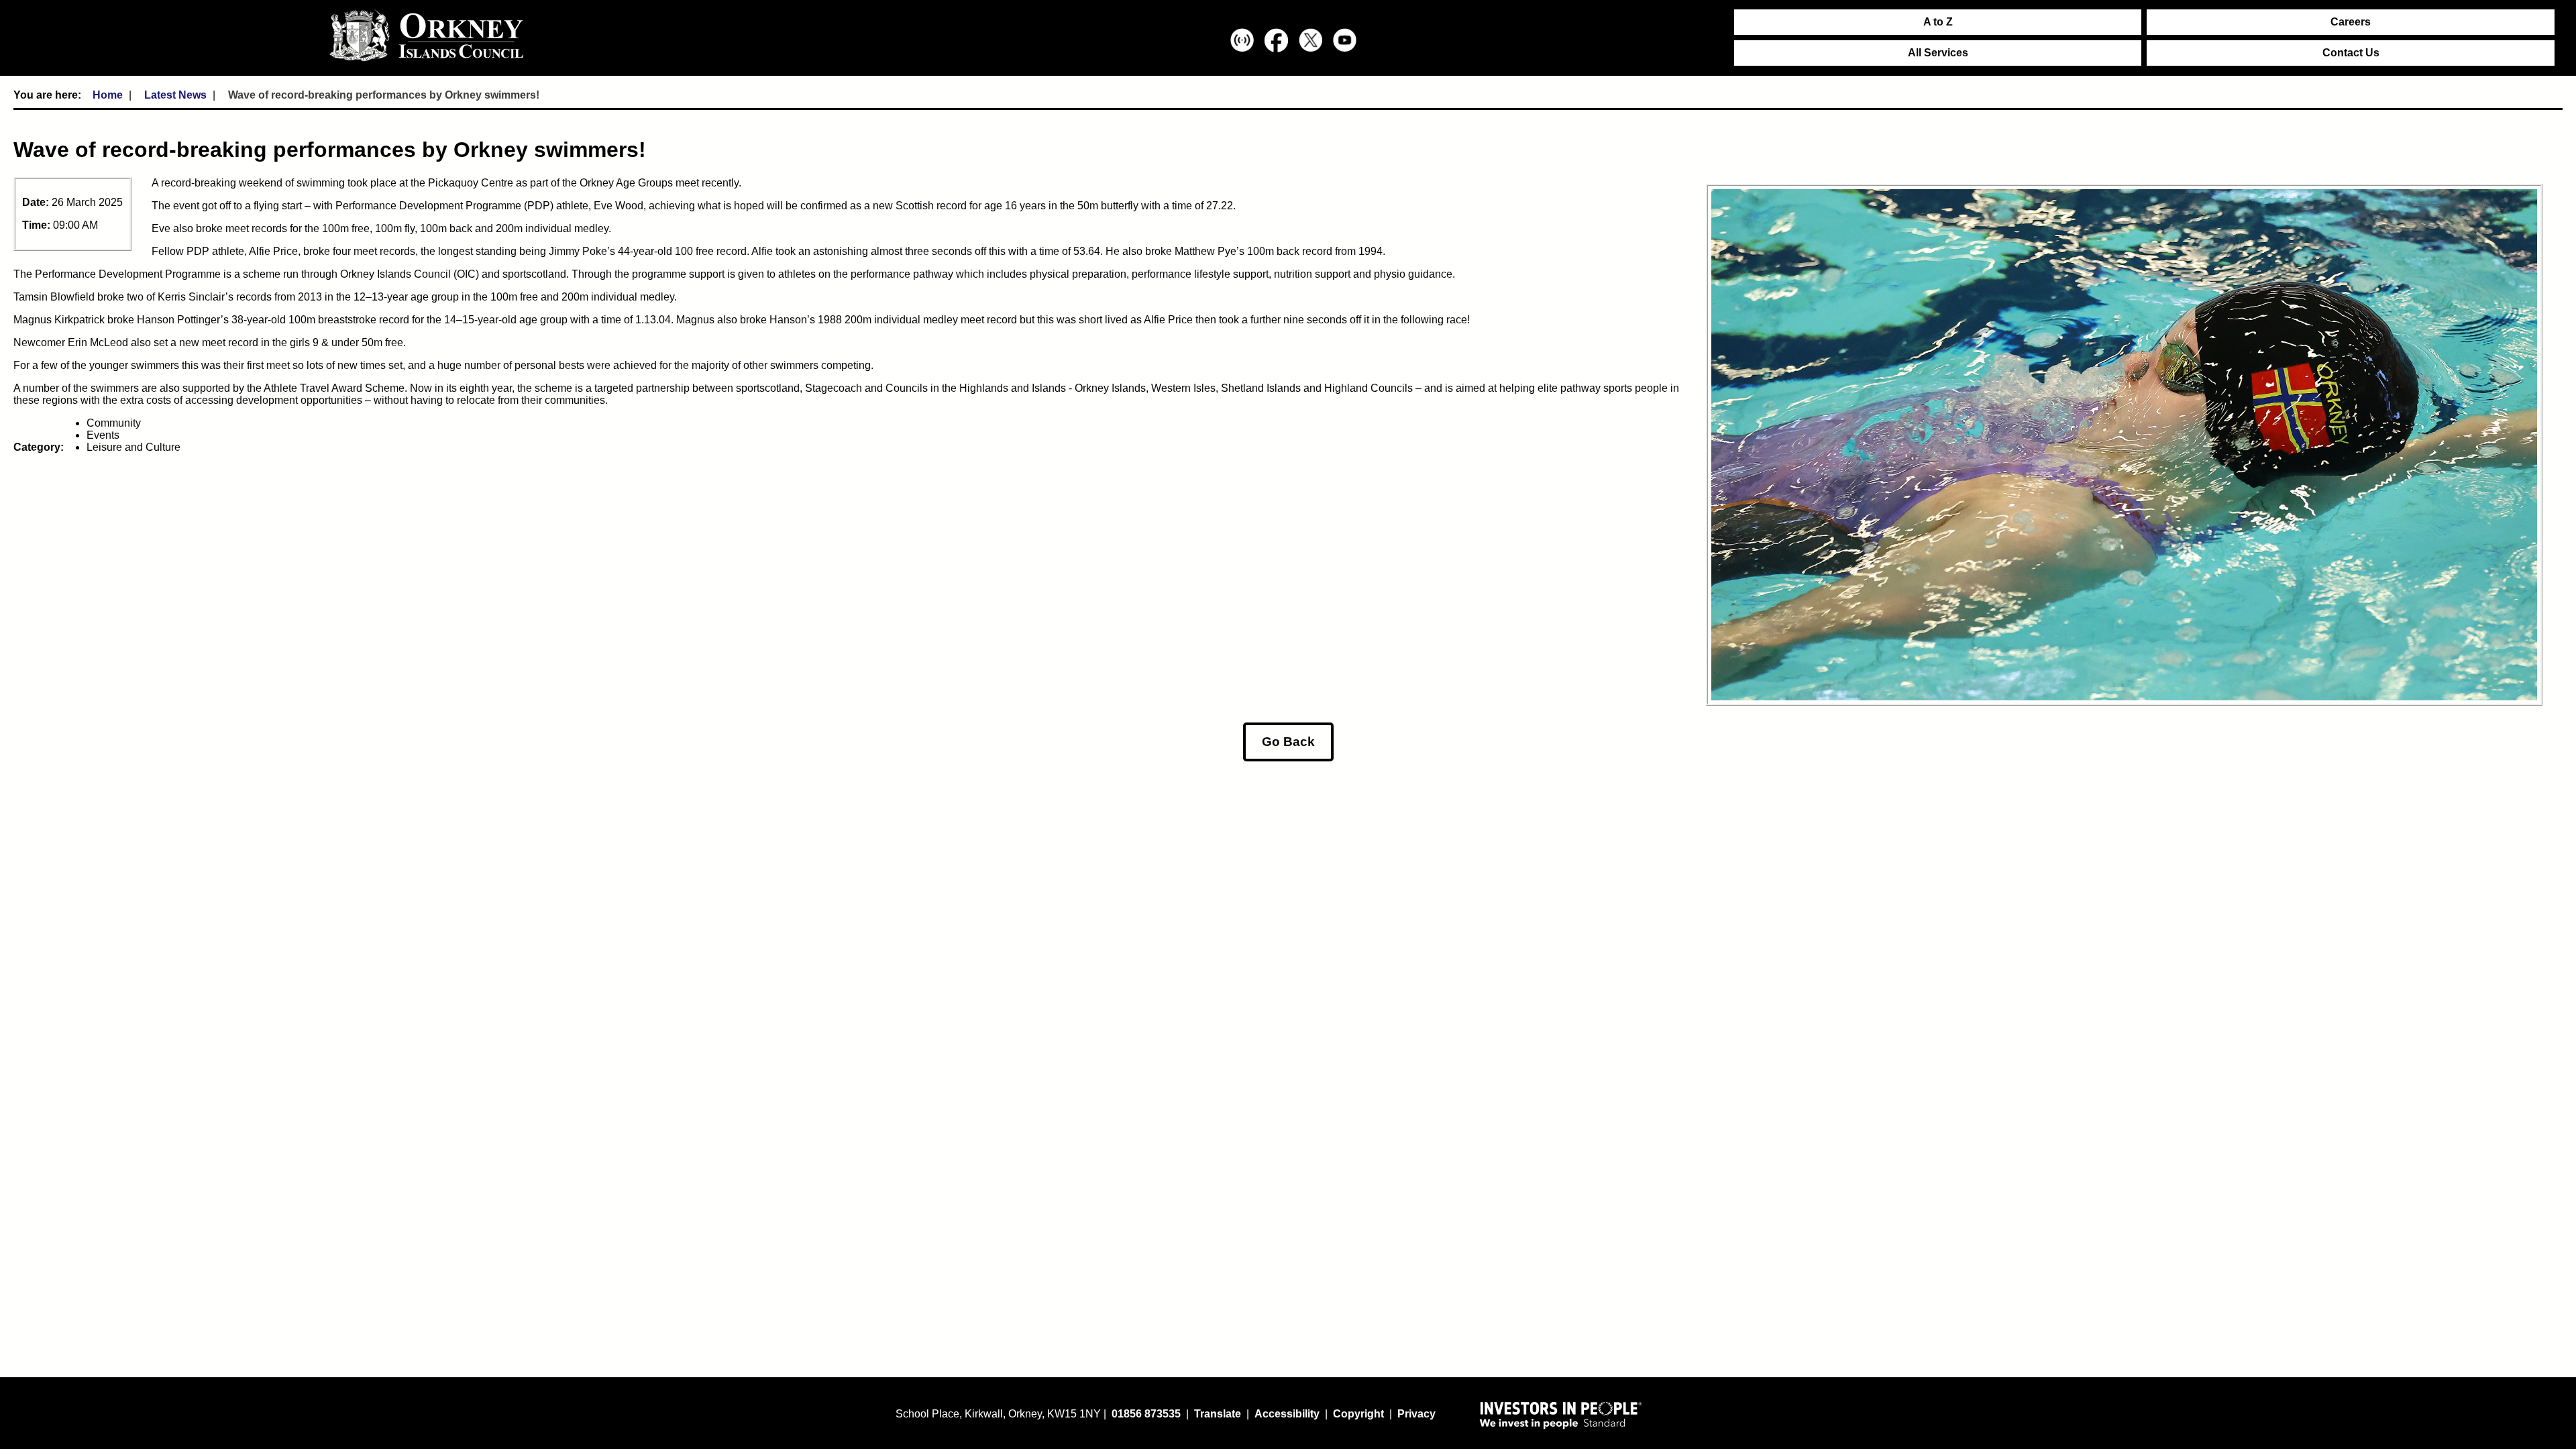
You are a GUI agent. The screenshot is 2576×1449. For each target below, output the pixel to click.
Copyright (1358, 1414)
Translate (1218, 1414)
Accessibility (1287, 1414)
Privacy (1416, 1414)
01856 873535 (1146, 1414)
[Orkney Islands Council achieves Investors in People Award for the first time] (1561, 1415)
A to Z (1938, 22)
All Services (1938, 53)
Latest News (175, 95)
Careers (2351, 22)
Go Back (1288, 742)
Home (108, 95)
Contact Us (2351, 53)
